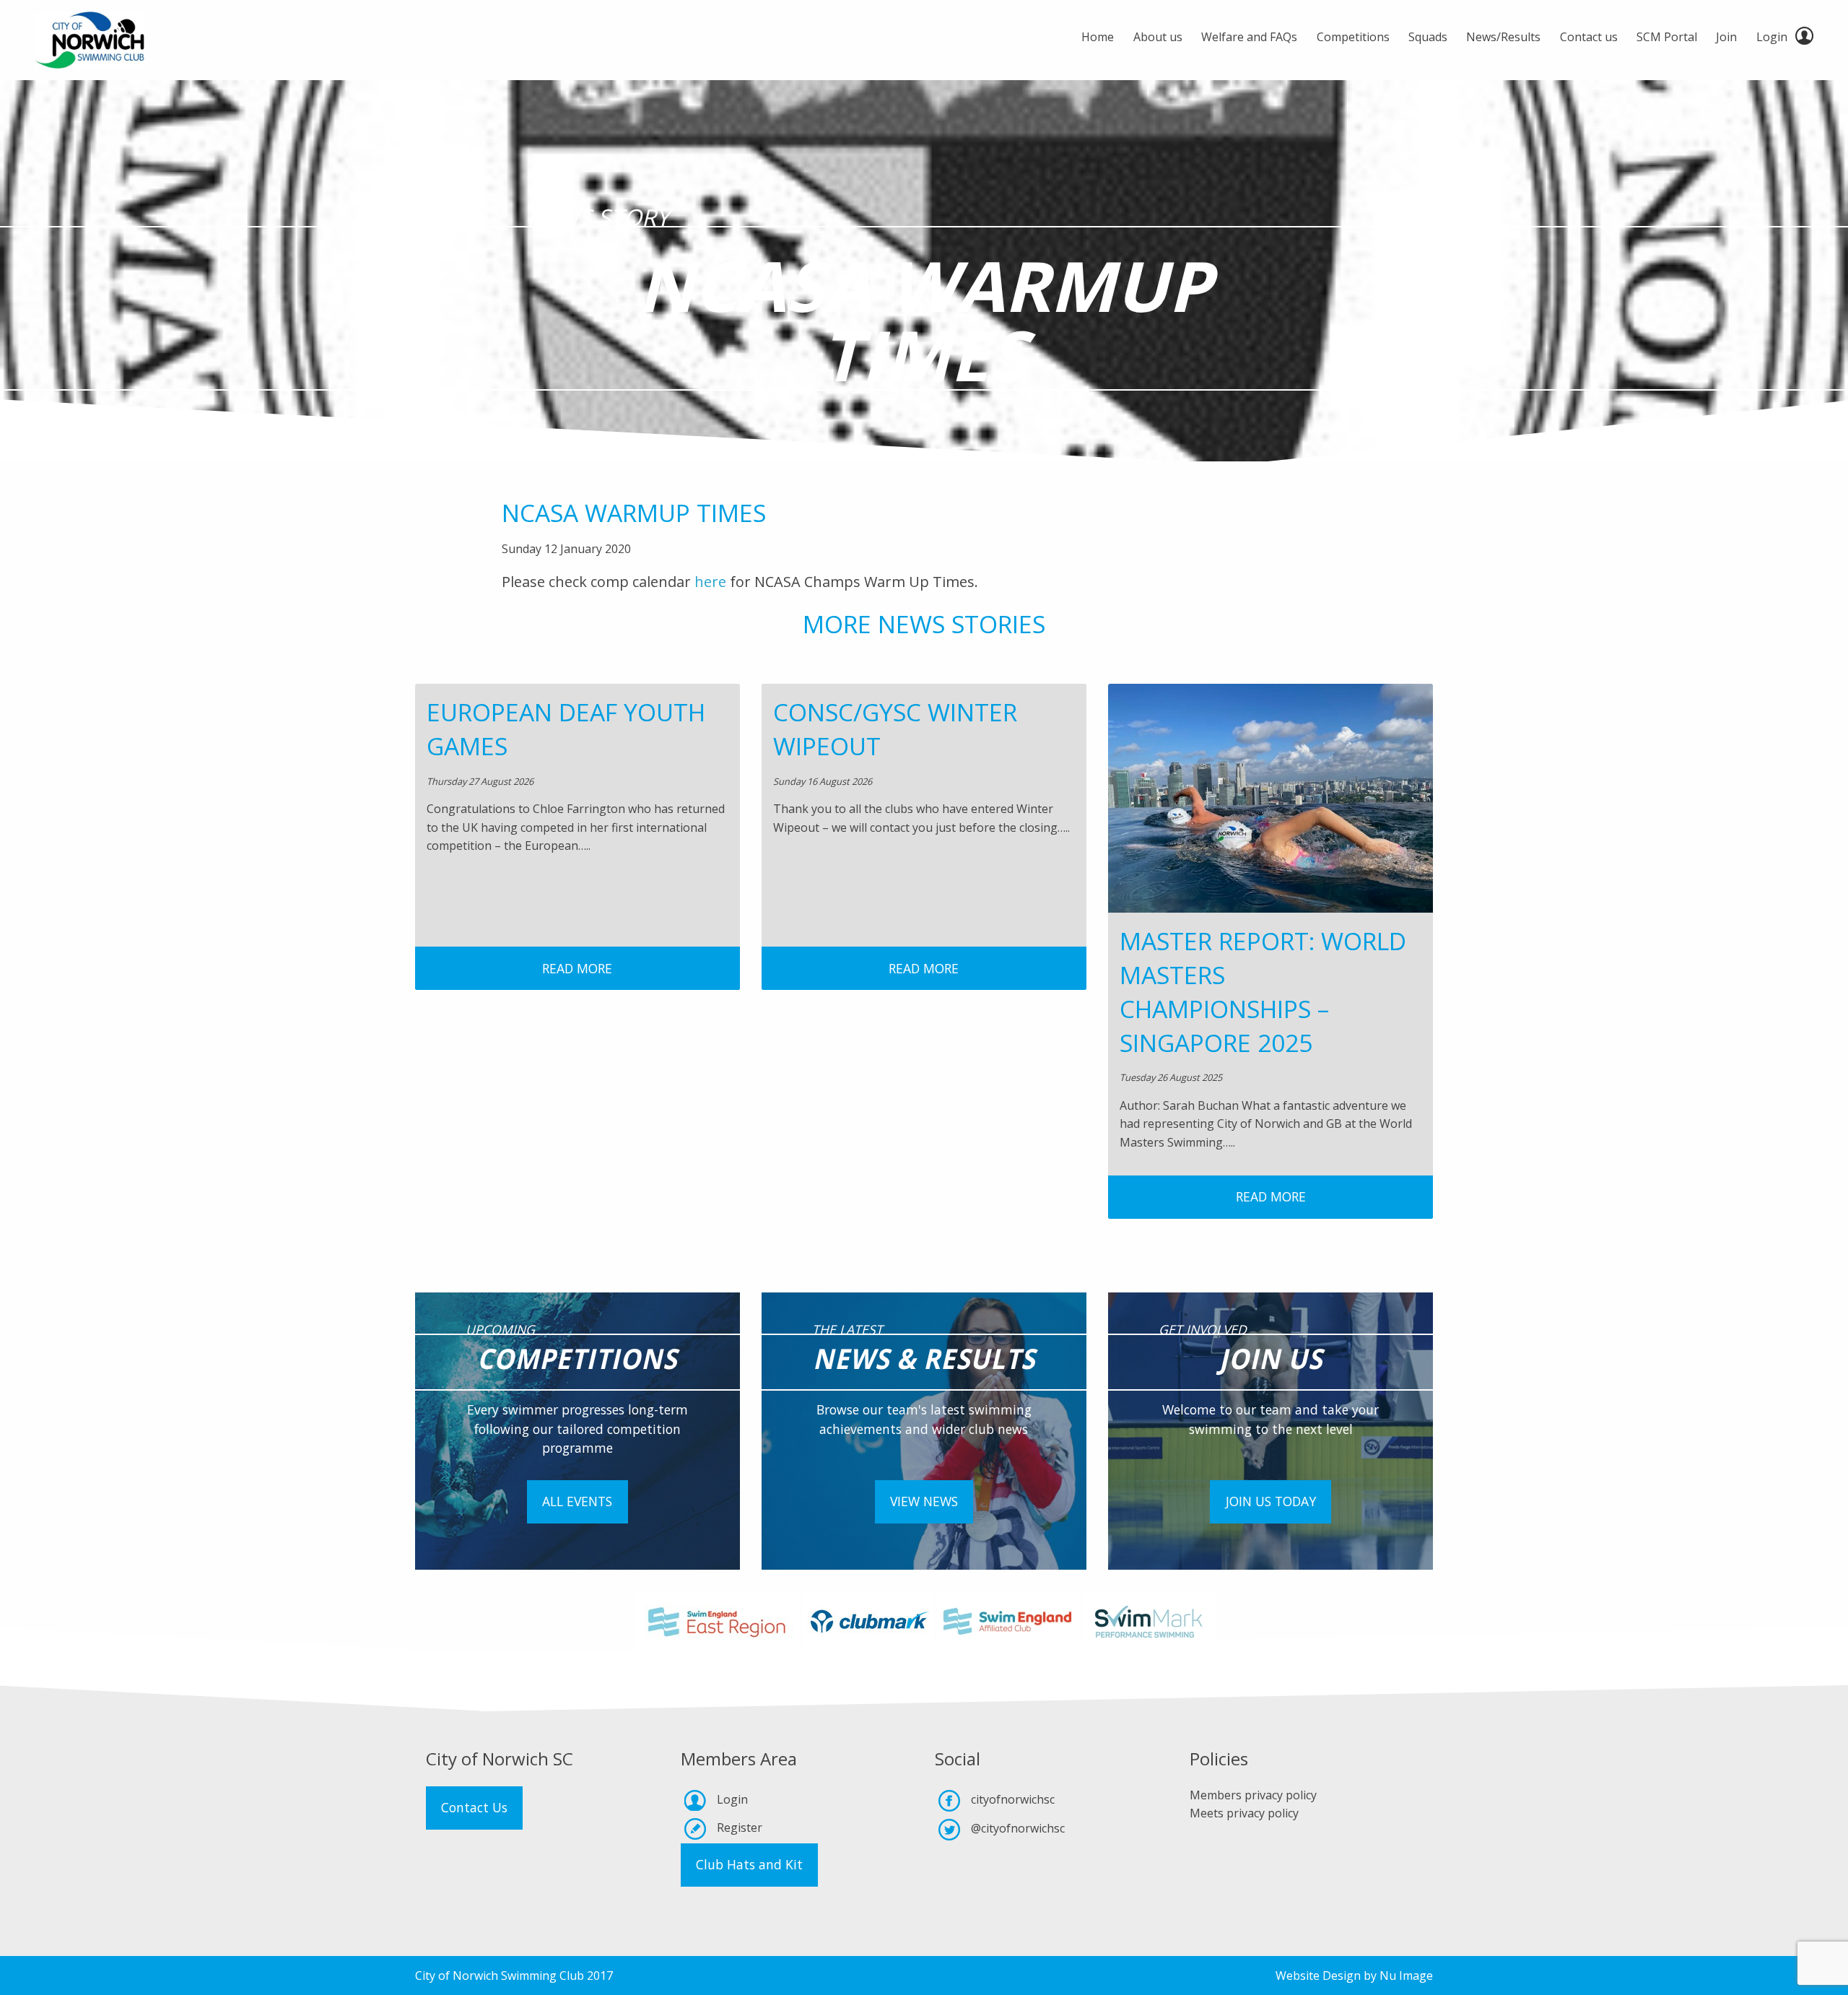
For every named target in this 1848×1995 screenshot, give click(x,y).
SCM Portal (1667, 37)
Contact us (1589, 37)
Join (1726, 37)
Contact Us (474, 1807)
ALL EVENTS (577, 1501)
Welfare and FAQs (1249, 37)
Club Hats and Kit (749, 1864)
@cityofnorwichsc (1018, 1828)
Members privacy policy (1253, 1795)
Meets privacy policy (1244, 1813)
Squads (1428, 37)
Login (1772, 37)
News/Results (1503, 37)
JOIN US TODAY (1271, 1501)
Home (1098, 37)
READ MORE (577, 968)
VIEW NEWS (924, 1501)
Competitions (1353, 37)
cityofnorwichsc (1013, 1799)
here (712, 582)
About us (1158, 37)
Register (740, 1827)
